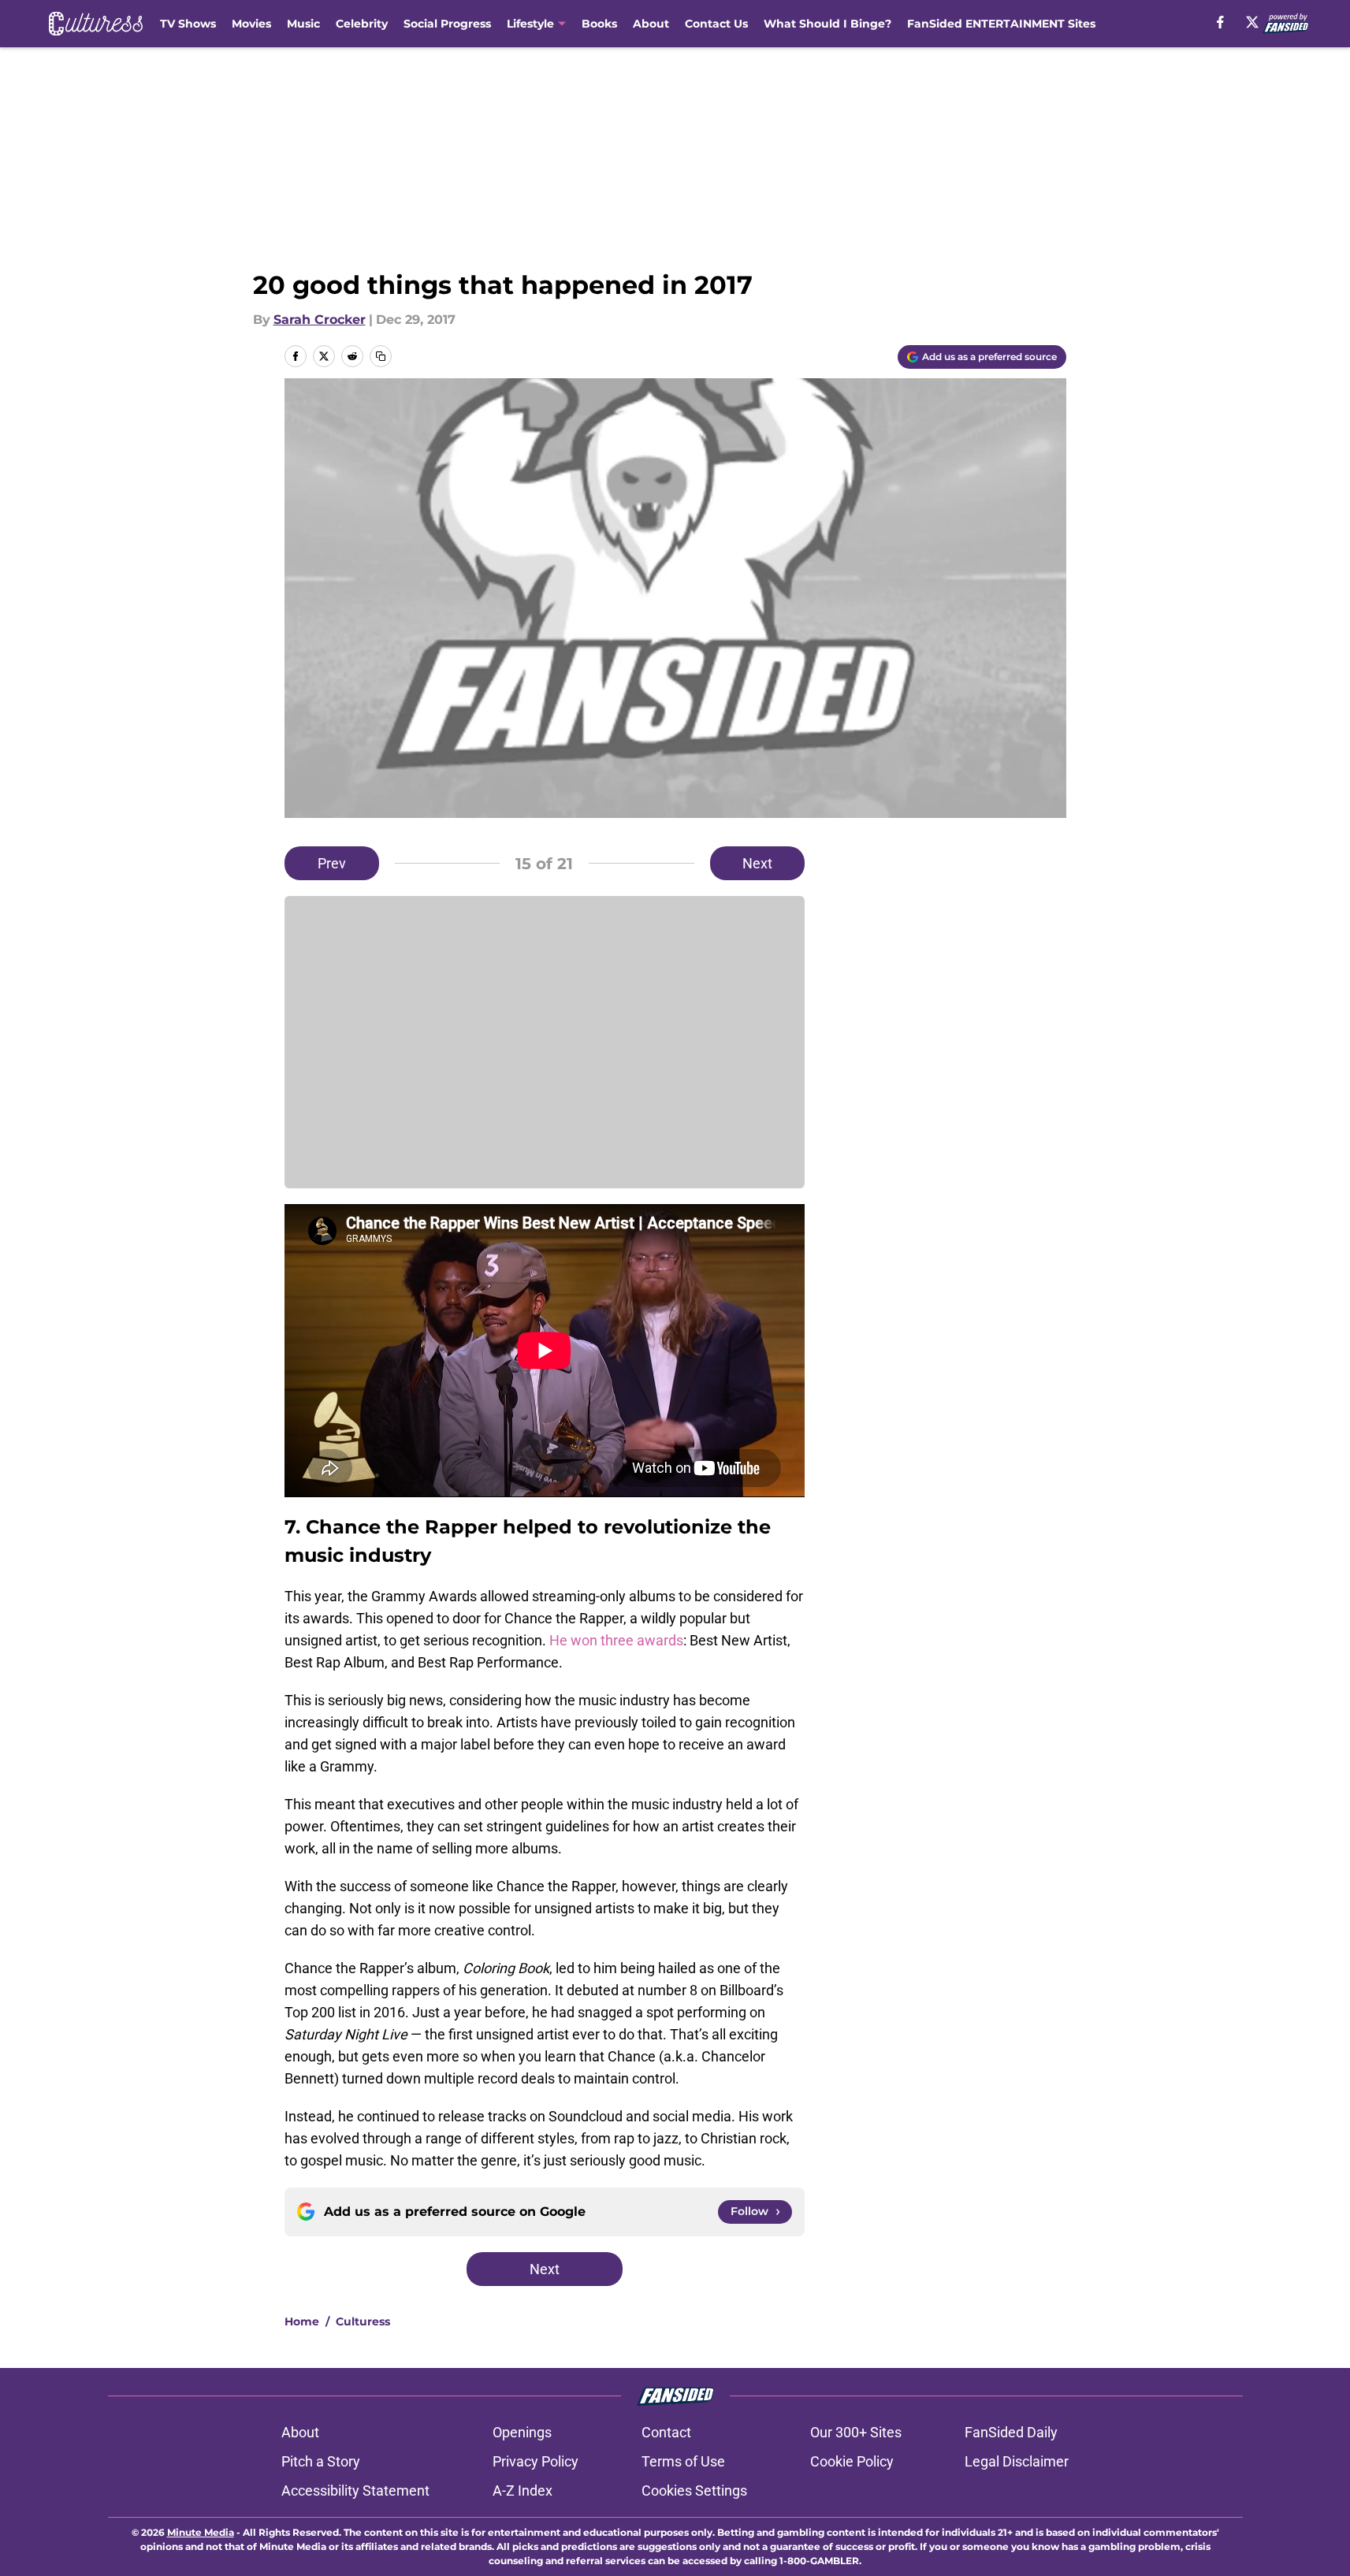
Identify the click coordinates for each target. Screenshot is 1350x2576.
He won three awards (615, 1640)
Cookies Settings (694, 2491)
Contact (666, 2432)
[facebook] (1220, 22)
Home (302, 2321)
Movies (251, 24)
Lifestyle (530, 24)
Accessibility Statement (355, 2491)
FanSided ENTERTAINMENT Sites (1001, 24)
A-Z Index (523, 2491)
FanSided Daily (1011, 2432)
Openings (522, 2432)
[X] (1252, 22)
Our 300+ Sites (856, 2432)
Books (599, 24)
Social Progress (447, 24)
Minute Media (201, 2532)
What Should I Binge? (827, 24)
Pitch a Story (321, 2461)
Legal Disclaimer (1017, 2461)
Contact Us (716, 24)
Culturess (363, 2321)
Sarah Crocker (320, 320)
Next (757, 863)
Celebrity (362, 24)
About (651, 24)
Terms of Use (683, 2461)
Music (303, 24)
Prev (332, 863)
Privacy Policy (536, 2461)
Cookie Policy (852, 2461)
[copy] (381, 356)
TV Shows (188, 24)
